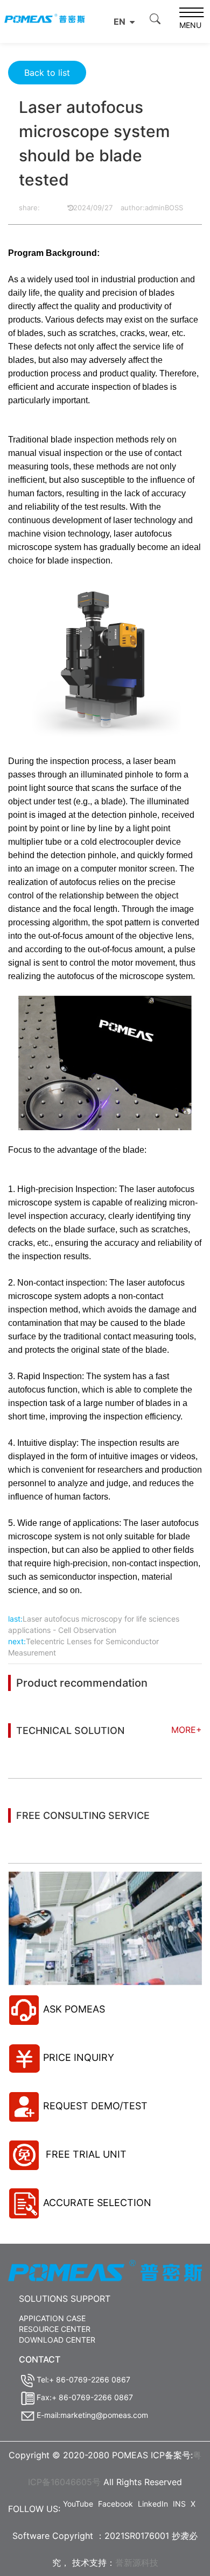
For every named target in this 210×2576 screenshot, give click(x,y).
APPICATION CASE (52, 2318)
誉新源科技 (137, 2563)
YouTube (78, 2504)
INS (179, 2504)
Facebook (115, 2504)
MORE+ (187, 1730)
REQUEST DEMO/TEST (95, 2106)
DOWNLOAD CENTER (57, 2340)
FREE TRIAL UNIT (85, 2154)
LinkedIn (153, 2504)
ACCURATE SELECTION (97, 2203)
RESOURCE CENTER (55, 2329)
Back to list (47, 73)
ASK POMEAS (74, 2009)
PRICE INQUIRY (79, 2057)
